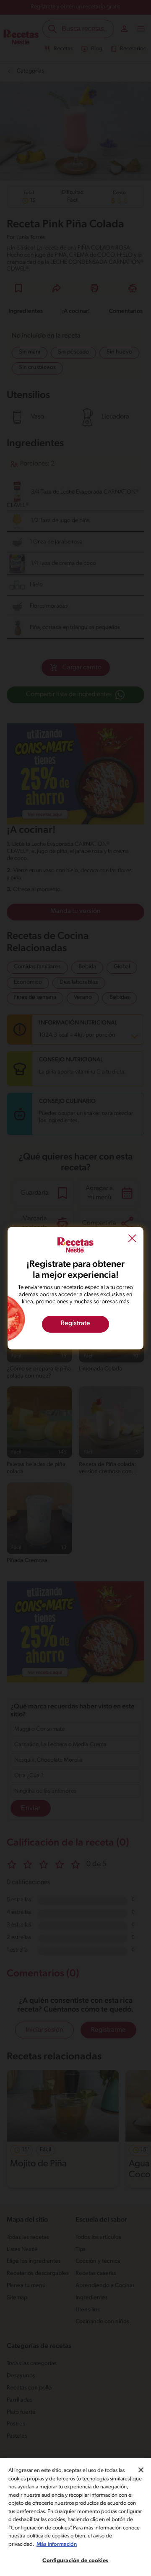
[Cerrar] (141, 2470)
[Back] (132, 1239)
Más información (57, 2544)
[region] (75, 2517)
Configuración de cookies (75, 2561)
